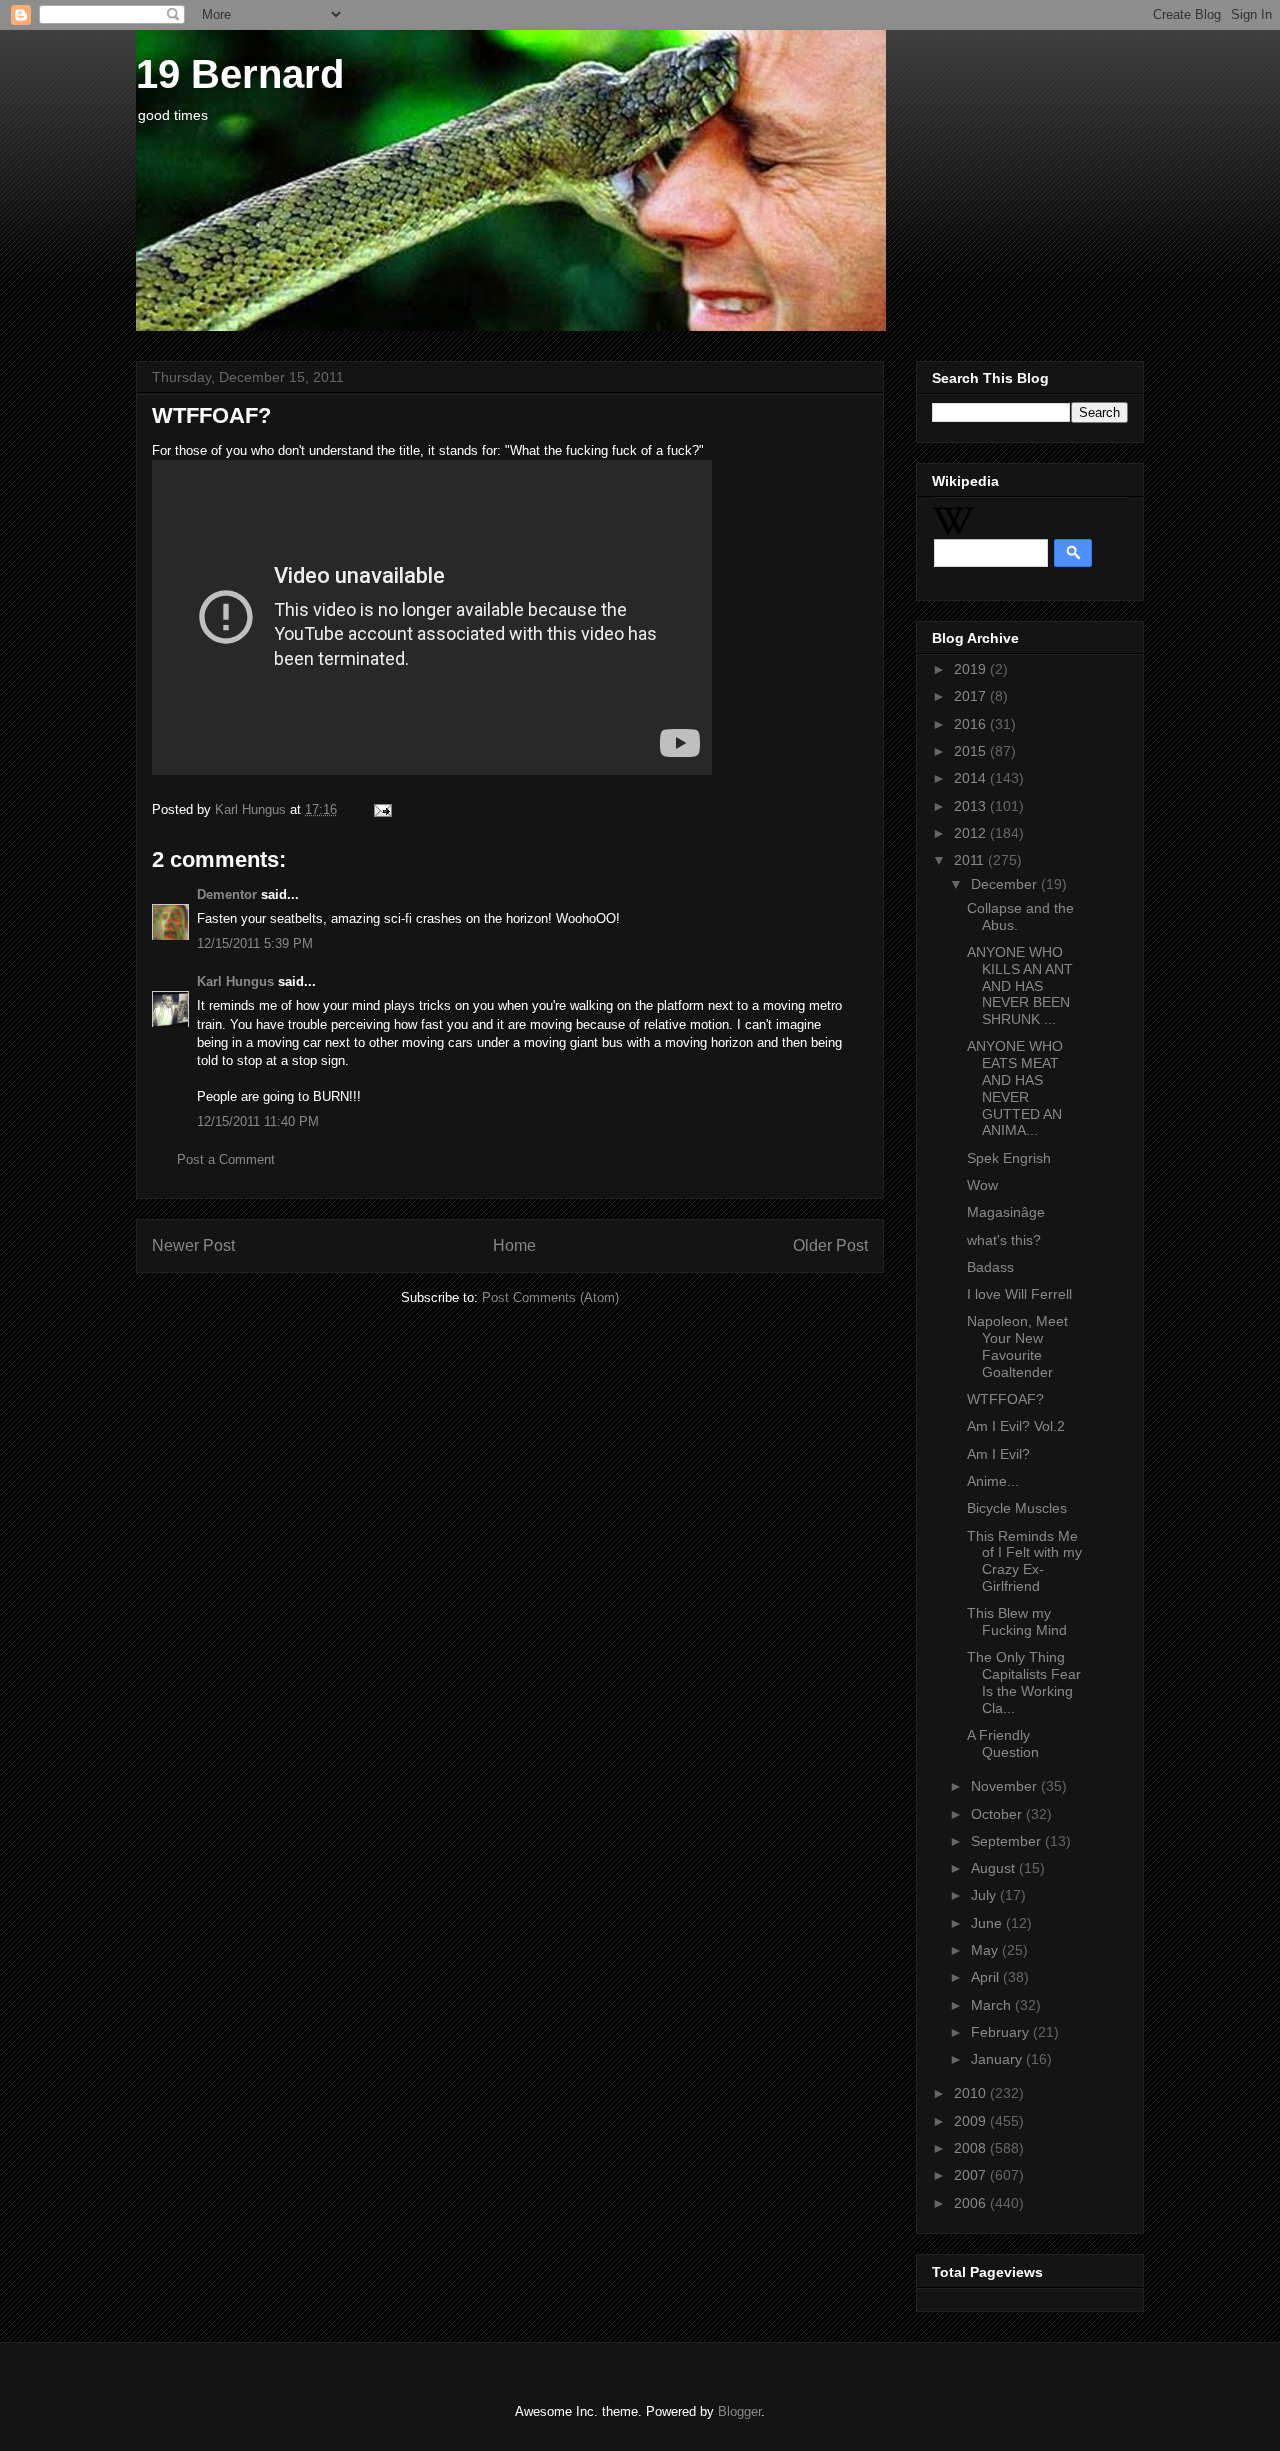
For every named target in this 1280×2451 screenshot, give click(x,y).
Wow (982, 1185)
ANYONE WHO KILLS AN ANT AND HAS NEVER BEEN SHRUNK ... (1020, 985)
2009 (972, 2121)
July (985, 1895)
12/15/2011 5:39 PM (255, 943)
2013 (972, 806)
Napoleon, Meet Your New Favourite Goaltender (1017, 1346)
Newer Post (193, 1245)
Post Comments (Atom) (550, 1297)
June (988, 1923)
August (995, 1868)
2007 (972, 2175)
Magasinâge (1006, 1212)
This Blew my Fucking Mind (1017, 1621)
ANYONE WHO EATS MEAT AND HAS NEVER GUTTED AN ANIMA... (1015, 1088)
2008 (972, 2148)
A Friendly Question (1003, 1743)
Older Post (830, 1245)
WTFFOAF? (1005, 1399)
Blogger (739, 2411)
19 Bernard (240, 74)
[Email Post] (379, 809)
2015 (972, 751)
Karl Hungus (235, 981)
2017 (972, 696)
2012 (972, 833)
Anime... (993, 1481)
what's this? (1004, 1240)
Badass (990, 1267)
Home (514, 1245)
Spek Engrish (1009, 1158)
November (1006, 1786)
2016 (972, 724)
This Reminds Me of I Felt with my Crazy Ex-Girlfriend (1024, 1561)
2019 (972, 669)
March (993, 2005)
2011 (971, 860)
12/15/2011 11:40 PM (258, 1121)
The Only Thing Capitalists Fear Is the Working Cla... (1024, 1682)
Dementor (227, 894)
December (1006, 884)
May (986, 1950)
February (1002, 2032)
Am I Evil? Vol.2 (1016, 1426)
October (998, 1814)
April (987, 1977)
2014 (972, 778)
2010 (972, 2093)
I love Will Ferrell (1019, 1294)
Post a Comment (226, 1159)
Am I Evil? (998, 1454)
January (998, 2059)
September (1008, 1841)
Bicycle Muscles (1017, 1508)
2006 (972, 2203)
